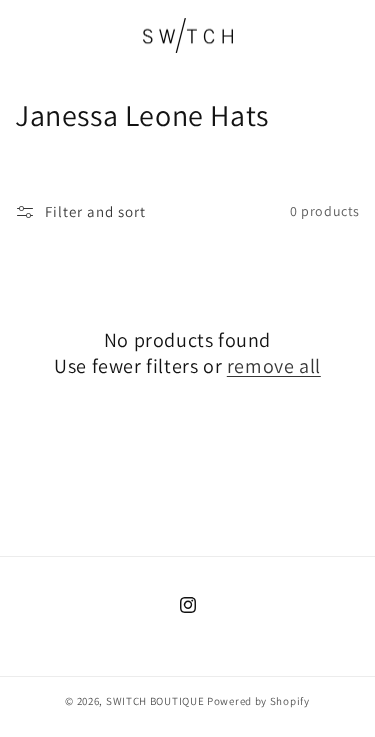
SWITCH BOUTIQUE (155, 701)
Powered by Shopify (258, 701)
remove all (274, 366)
